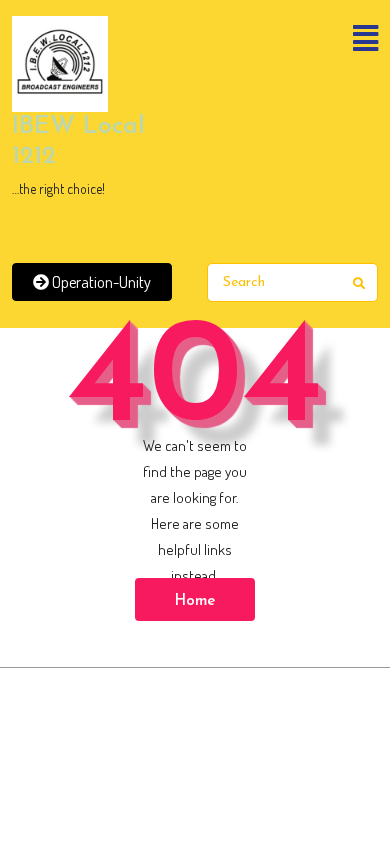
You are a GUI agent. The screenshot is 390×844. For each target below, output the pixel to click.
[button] (292, 40)
